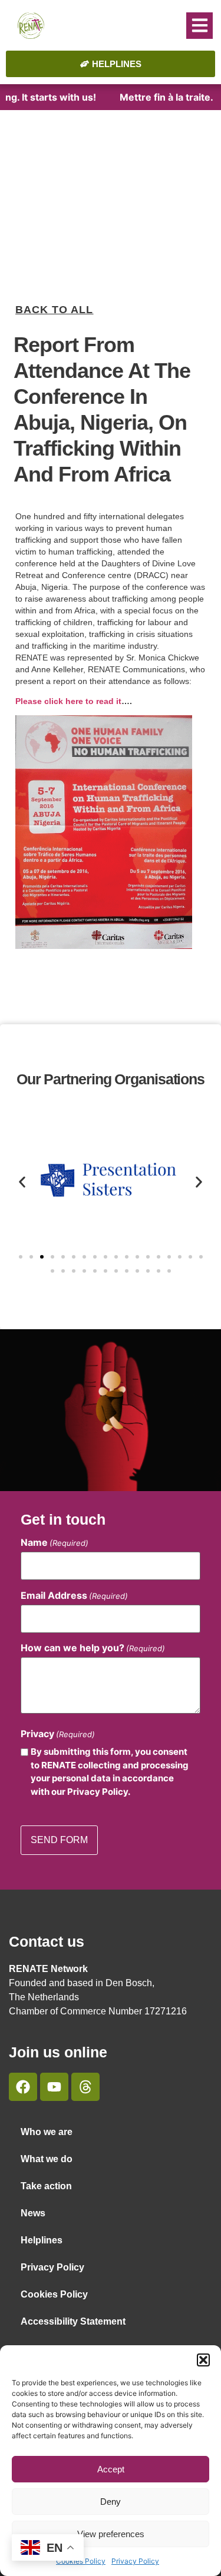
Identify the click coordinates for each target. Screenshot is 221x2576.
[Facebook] (23, 2087)
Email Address (74, 1595)
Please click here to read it (68, 701)
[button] (203, 2360)
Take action (46, 2186)
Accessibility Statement (73, 2321)
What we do (47, 2159)
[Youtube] (54, 2087)
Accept (111, 2469)
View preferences (111, 2534)
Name (55, 1542)
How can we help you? (93, 1648)
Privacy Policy (135, 2561)
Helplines (42, 2240)
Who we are (47, 2132)
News (33, 2213)
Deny (111, 2502)
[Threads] (85, 2087)
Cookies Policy (54, 2294)
